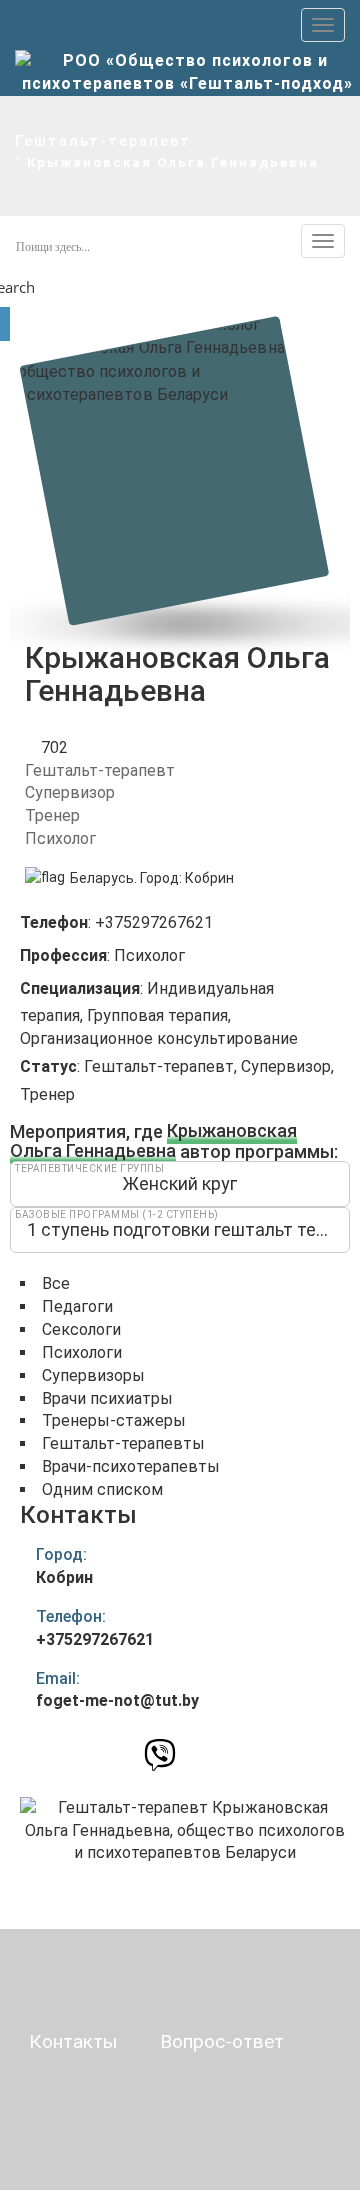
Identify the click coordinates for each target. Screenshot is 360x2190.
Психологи (82, 1352)
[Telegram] (193, 1755)
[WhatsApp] (125, 1754)
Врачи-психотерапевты (131, 1466)
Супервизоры (93, 1375)
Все (56, 1283)
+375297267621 (95, 1639)
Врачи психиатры (107, 1398)
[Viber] (160, 1760)
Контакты (73, 2041)
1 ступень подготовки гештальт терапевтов (188, 1229)
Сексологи (81, 1329)
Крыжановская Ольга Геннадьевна (153, 1141)
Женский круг (180, 1183)
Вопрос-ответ (222, 2041)
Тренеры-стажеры (114, 1420)
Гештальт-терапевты (123, 1443)
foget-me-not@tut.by (117, 1700)
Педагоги (77, 1306)
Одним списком (102, 1489)
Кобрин (209, 878)
